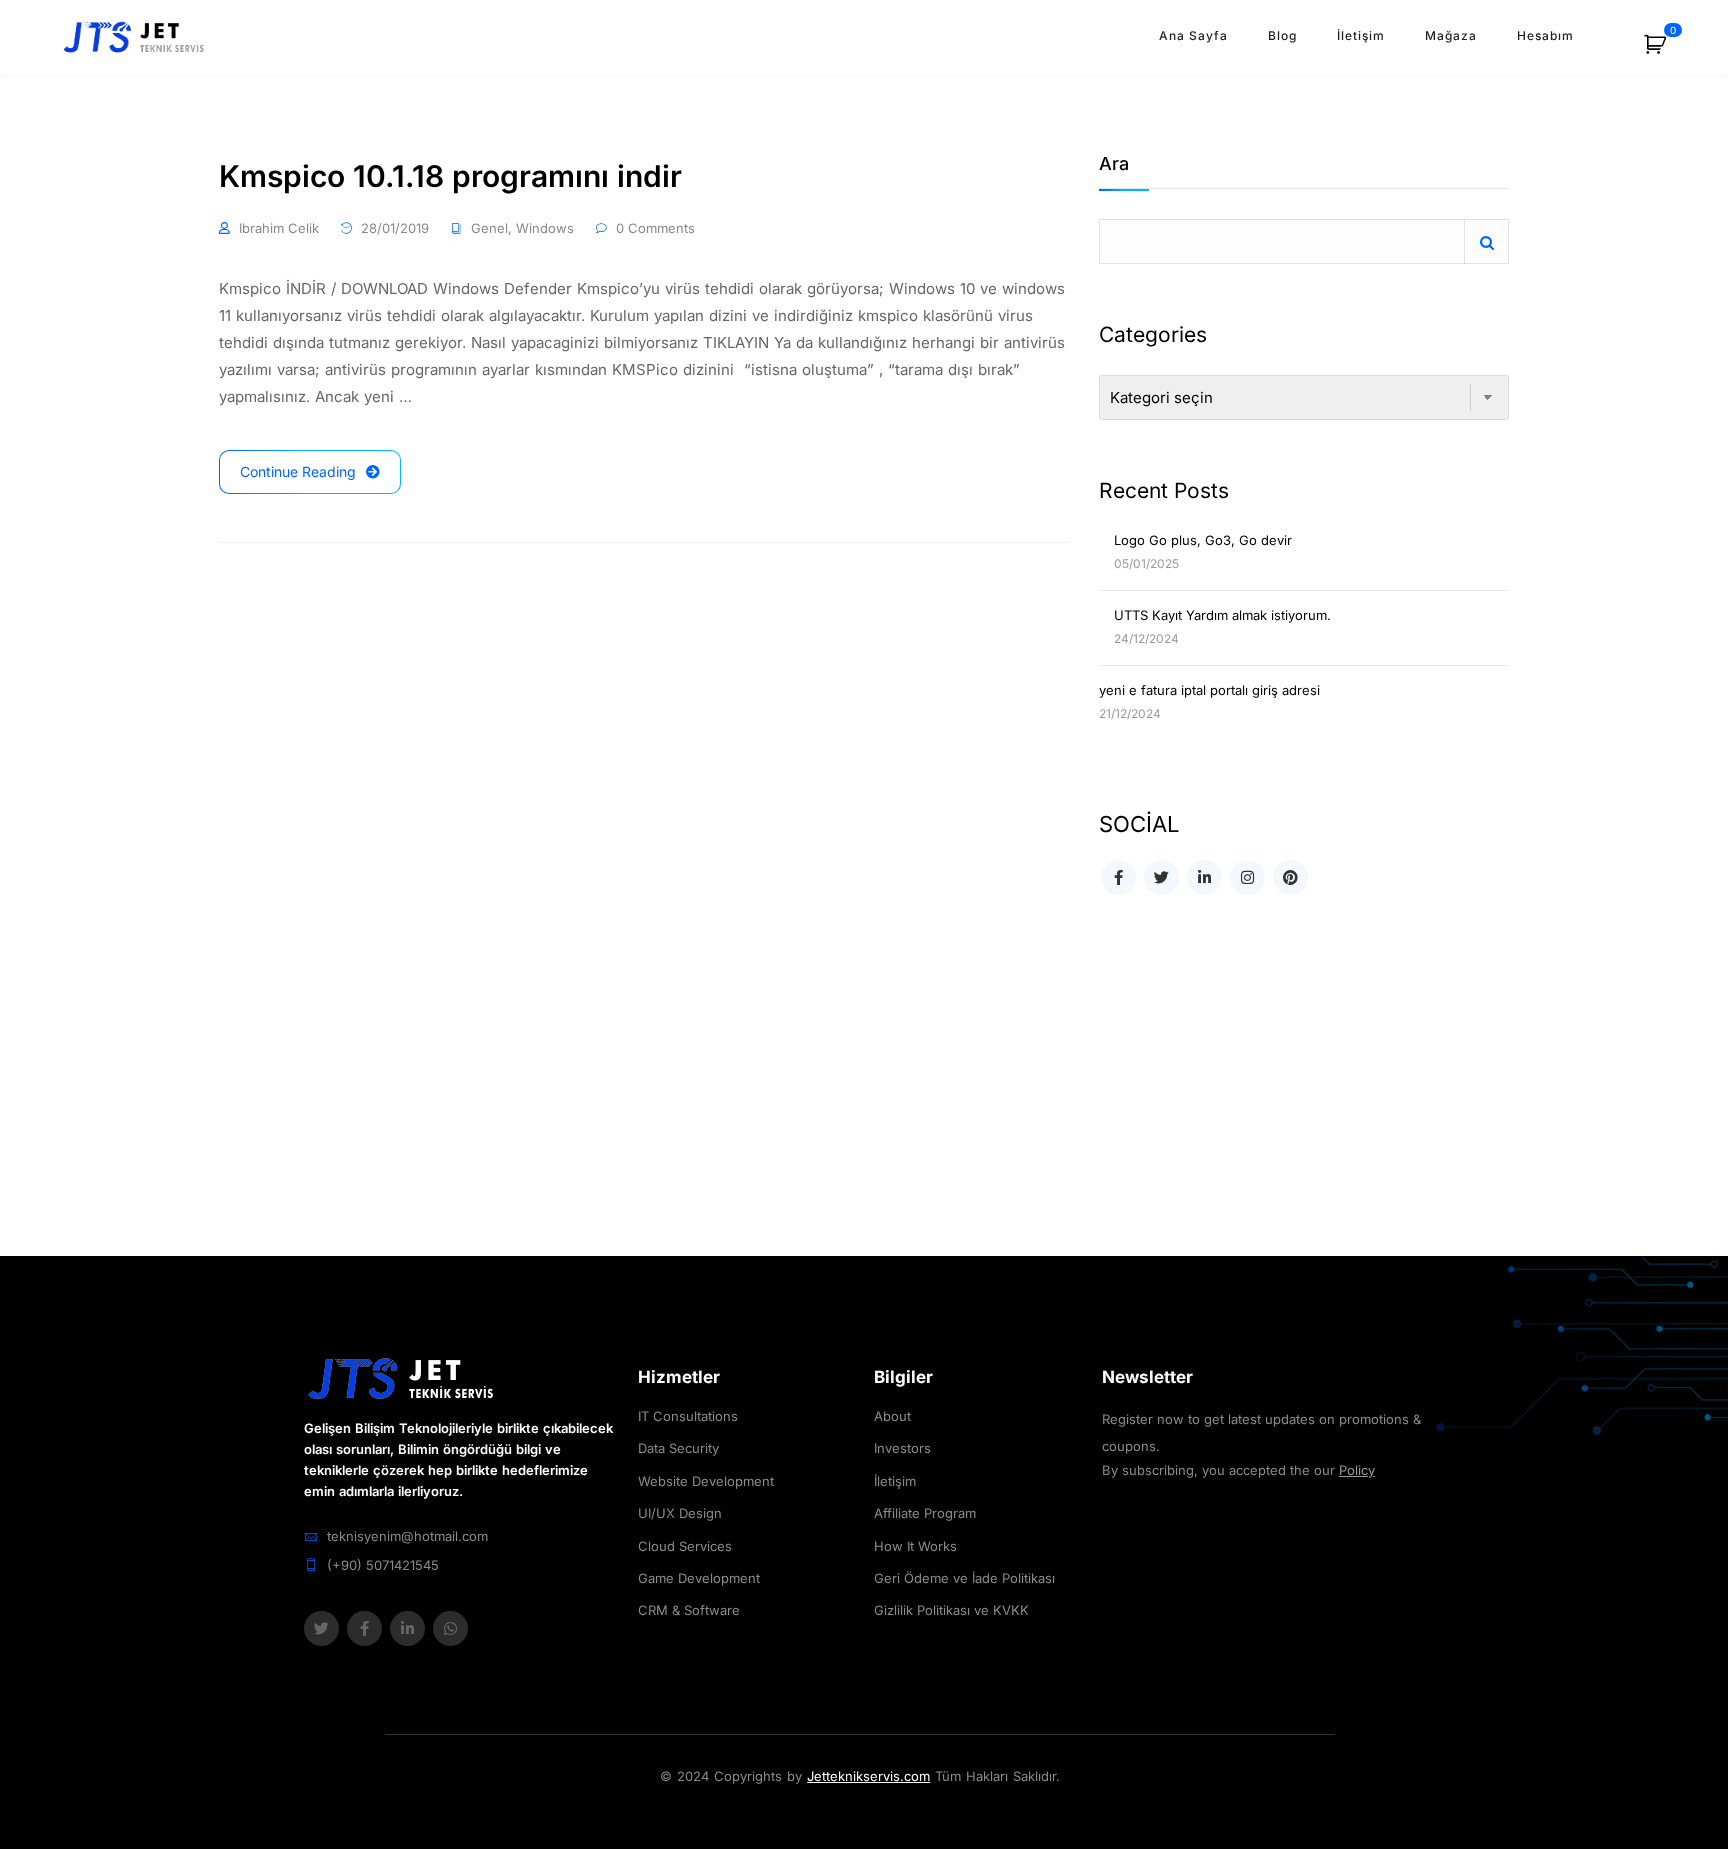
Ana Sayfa (1193, 35)
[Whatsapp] (450, 1628)
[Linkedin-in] (407, 1628)
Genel (489, 228)
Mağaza (1451, 35)
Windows (545, 228)
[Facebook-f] (364, 1628)
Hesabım (1545, 35)
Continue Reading (298, 471)
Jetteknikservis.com (868, 1776)
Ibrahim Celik (279, 228)
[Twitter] (321, 1628)
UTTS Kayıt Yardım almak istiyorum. (1222, 615)
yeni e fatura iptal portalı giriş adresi (1209, 690)
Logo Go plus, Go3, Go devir (1203, 540)
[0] (1666, 51)
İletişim (1361, 35)
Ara (1114, 164)
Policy (1357, 1470)
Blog (1282, 35)
